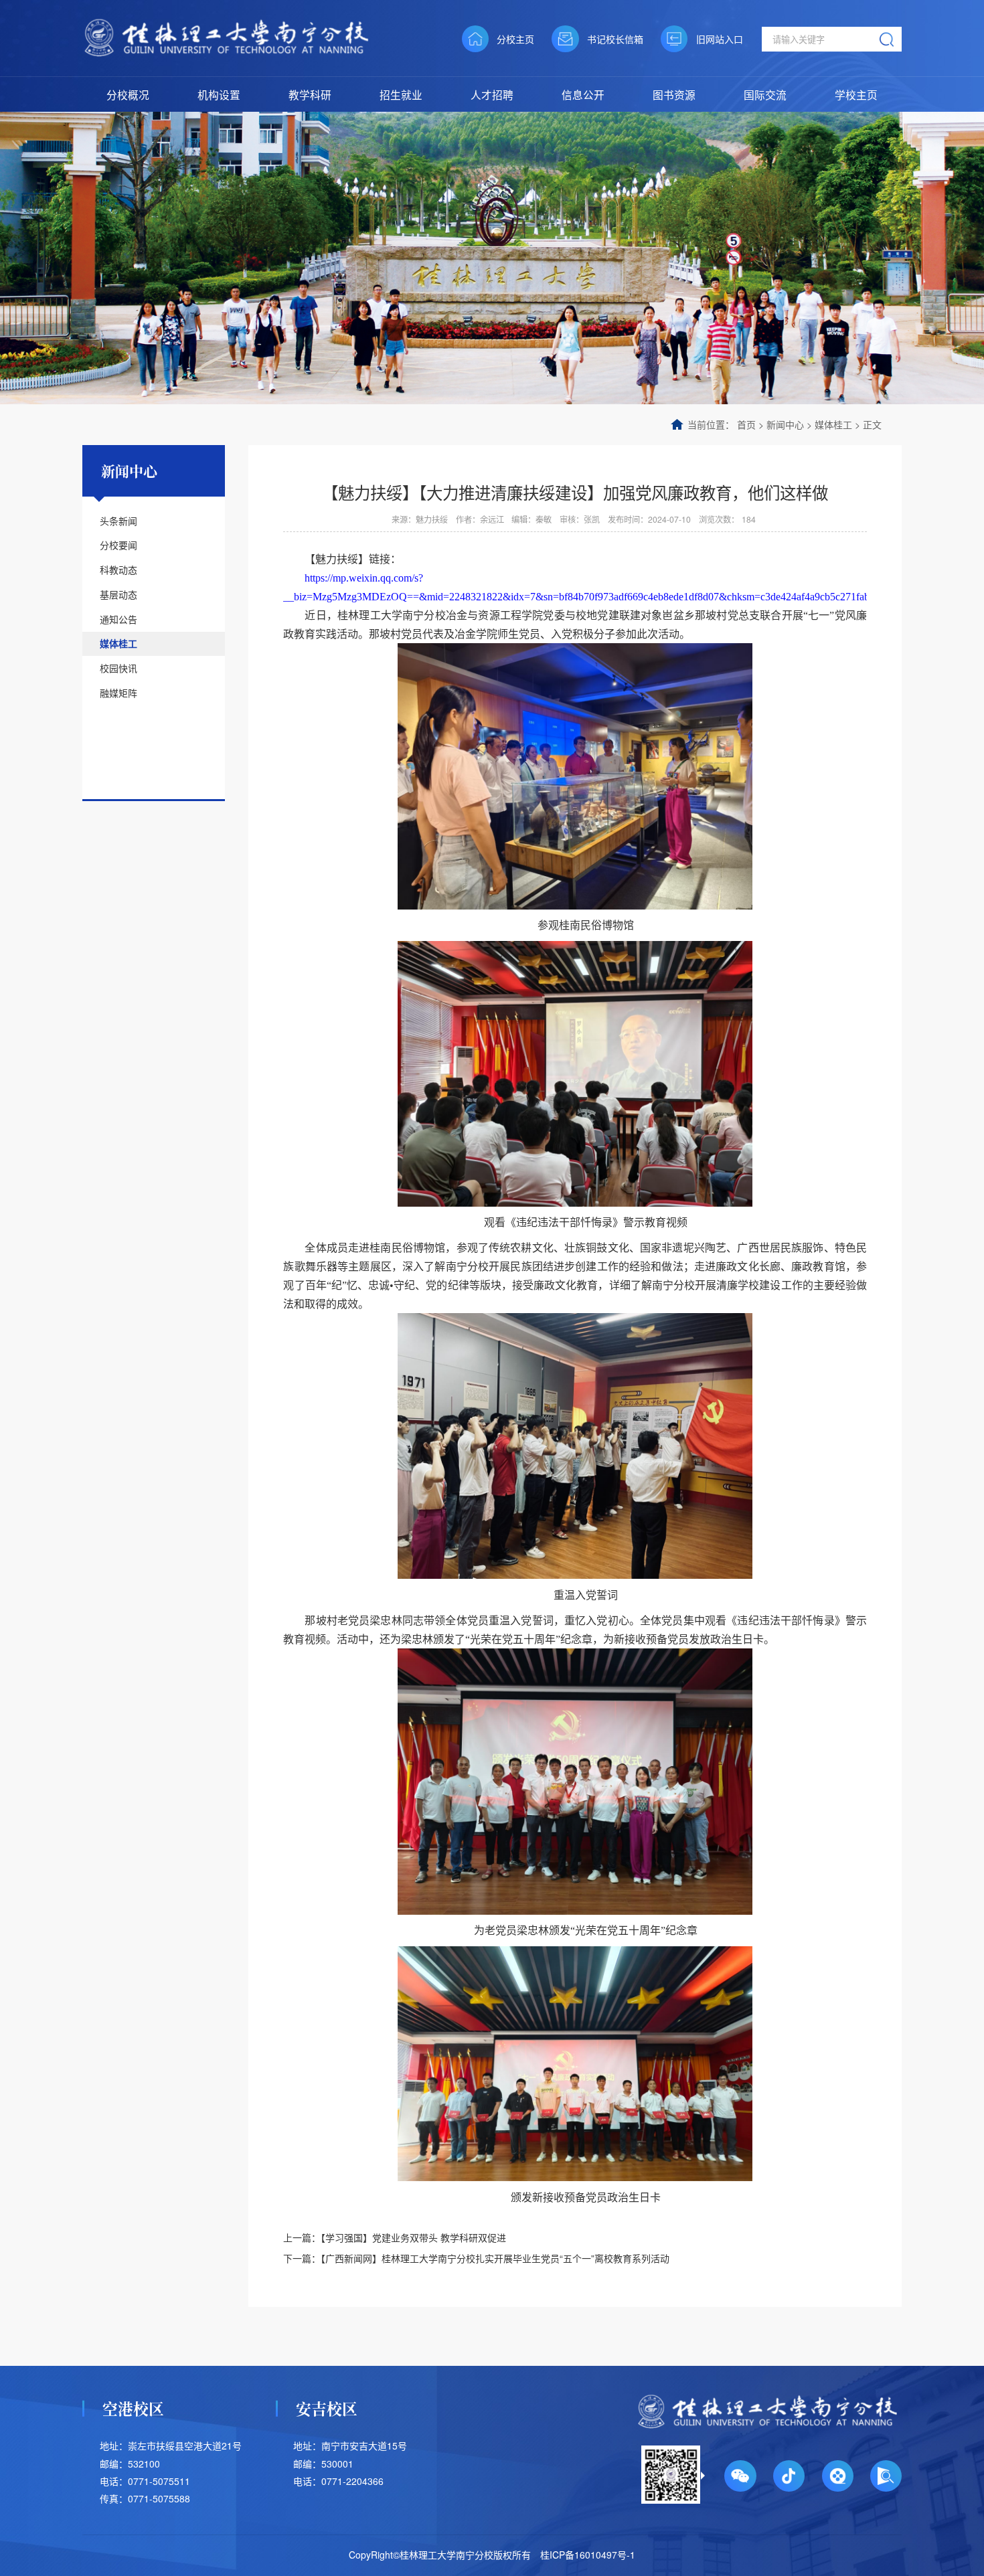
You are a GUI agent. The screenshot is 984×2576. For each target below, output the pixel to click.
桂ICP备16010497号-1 (588, 2555)
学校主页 (856, 94)
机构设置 (219, 94)
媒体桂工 (833, 424)
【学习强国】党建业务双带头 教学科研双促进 (413, 2237)
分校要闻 (118, 545)
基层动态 (118, 594)
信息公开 (583, 94)
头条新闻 (118, 521)
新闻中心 (785, 424)
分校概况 (128, 94)
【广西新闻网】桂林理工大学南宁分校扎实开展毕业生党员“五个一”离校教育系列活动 (495, 2258)
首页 (746, 424)
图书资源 (674, 94)
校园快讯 (118, 668)
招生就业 (401, 94)
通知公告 (118, 619)
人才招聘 (492, 94)
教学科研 (310, 94)
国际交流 (765, 94)
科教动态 (118, 570)
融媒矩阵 (118, 693)
